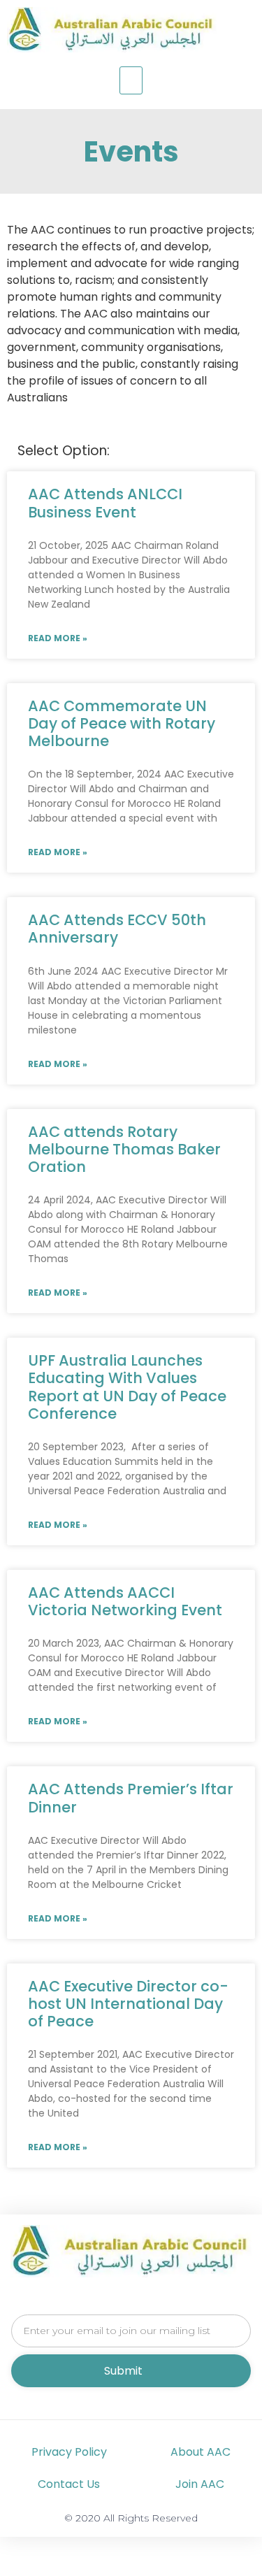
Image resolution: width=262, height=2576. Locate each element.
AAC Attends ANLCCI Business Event (105, 503)
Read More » (58, 638)
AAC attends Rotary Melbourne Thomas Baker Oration (124, 1149)
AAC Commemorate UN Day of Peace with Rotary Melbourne (122, 723)
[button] (131, 80)
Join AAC (200, 2484)
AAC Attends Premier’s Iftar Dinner (131, 1798)
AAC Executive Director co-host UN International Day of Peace (128, 2004)
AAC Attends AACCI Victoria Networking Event (125, 1601)
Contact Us (69, 2484)
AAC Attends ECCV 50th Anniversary (117, 929)
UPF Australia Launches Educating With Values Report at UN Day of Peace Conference (127, 1387)
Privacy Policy (69, 2452)
